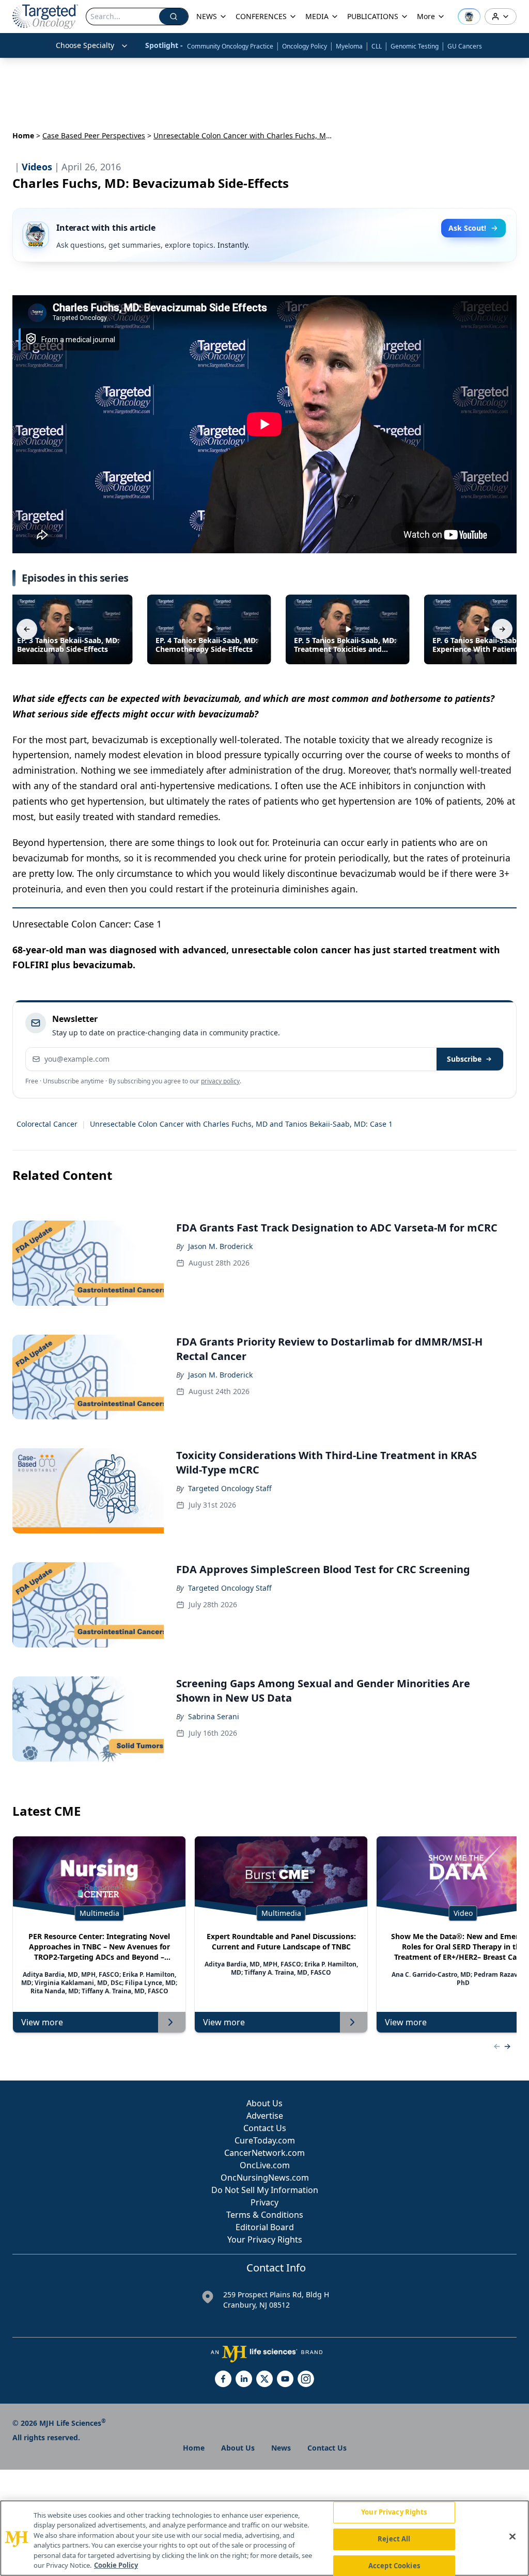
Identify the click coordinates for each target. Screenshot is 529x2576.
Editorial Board (265, 2227)
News (281, 2448)
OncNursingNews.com (265, 2178)
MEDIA (317, 16)
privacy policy (220, 1081)
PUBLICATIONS (373, 16)
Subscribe (464, 1059)
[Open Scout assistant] (469, 17)
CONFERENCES (261, 16)
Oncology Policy (305, 46)
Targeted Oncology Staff (230, 1488)
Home (23, 135)
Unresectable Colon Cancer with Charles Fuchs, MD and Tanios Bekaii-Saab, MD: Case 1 (241, 1124)
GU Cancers (465, 46)
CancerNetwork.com (264, 2153)
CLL (377, 46)
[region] (264, 2538)
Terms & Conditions (265, 2215)
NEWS (207, 16)
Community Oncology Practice (230, 46)
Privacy (264, 2202)
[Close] (512, 2537)
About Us (264, 2103)
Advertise (265, 2116)
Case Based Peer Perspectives (94, 135)
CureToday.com (265, 2140)
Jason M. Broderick (220, 1246)
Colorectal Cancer (47, 1124)
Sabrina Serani (214, 1716)
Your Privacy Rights (265, 2239)
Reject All (394, 2539)
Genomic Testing (415, 46)
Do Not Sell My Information (265, 2190)
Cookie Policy (116, 2565)
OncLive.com (265, 2165)
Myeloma (349, 46)
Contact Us (265, 2128)
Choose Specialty (85, 45)
